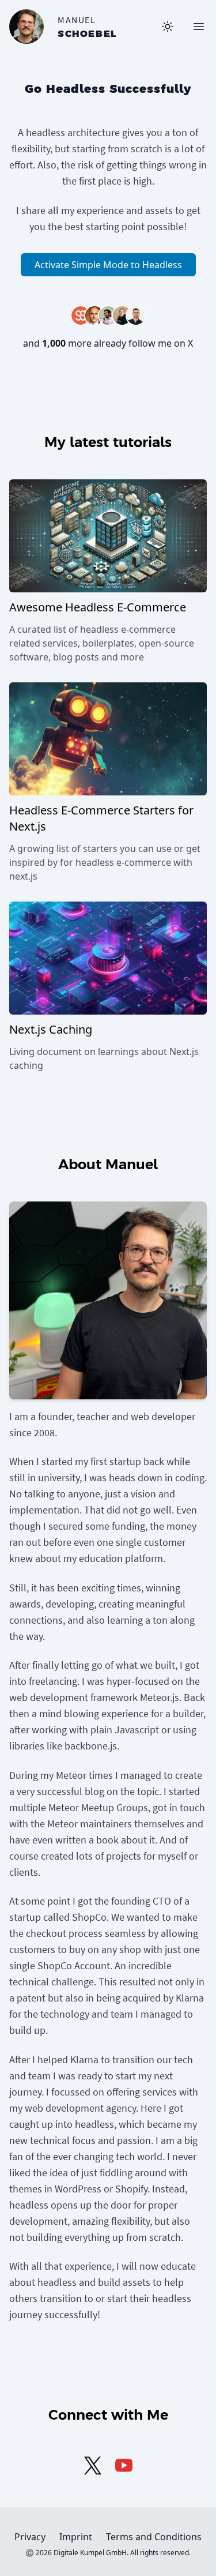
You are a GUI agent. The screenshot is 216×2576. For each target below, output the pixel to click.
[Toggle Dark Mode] (168, 27)
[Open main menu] (199, 27)
